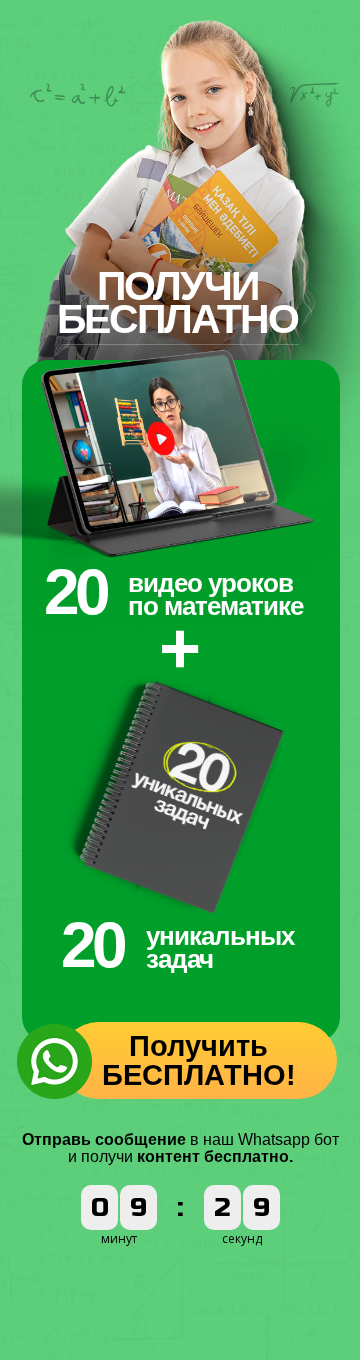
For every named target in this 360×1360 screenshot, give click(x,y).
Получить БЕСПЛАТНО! (199, 1060)
